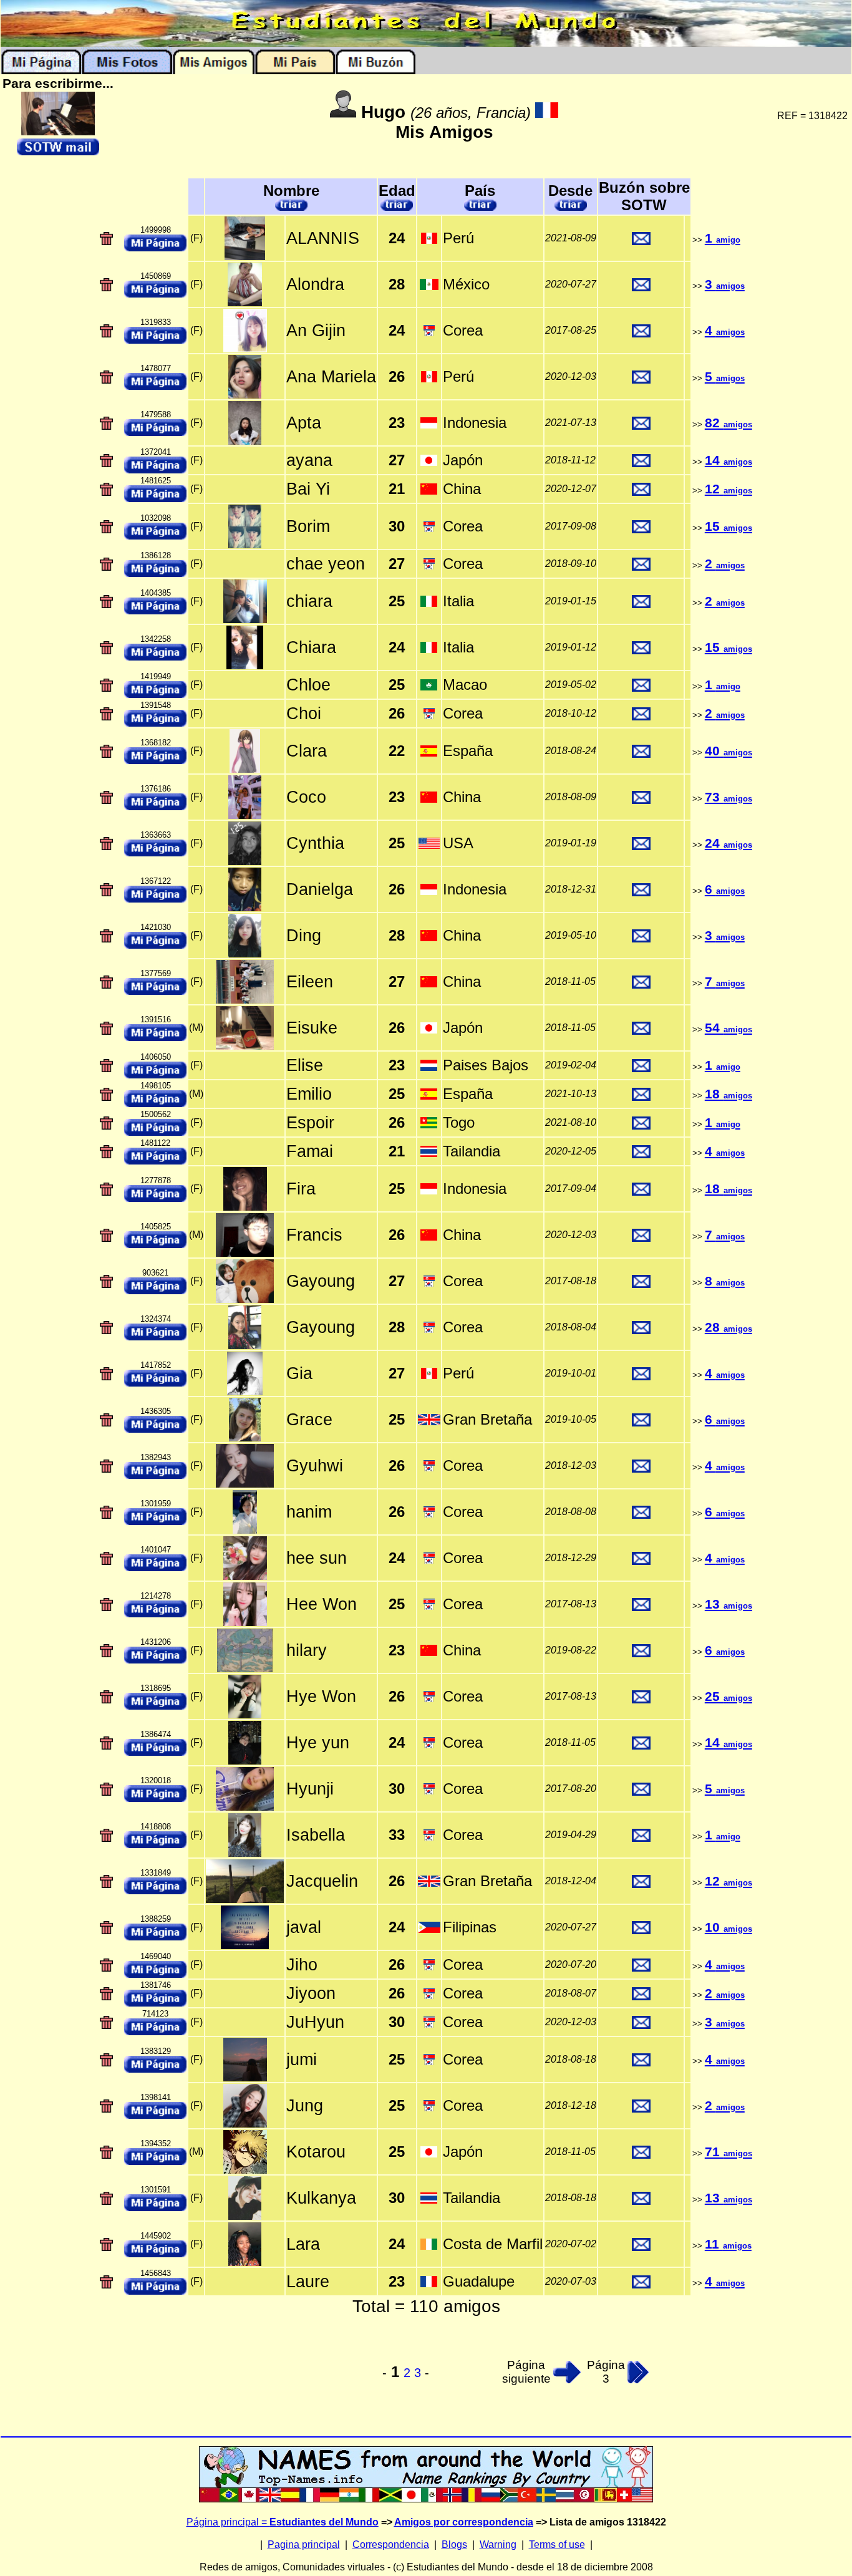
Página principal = (283, 2522)
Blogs (454, 2545)
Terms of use (557, 2545)
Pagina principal (304, 2545)
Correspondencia (391, 2545)
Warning (498, 2545)
